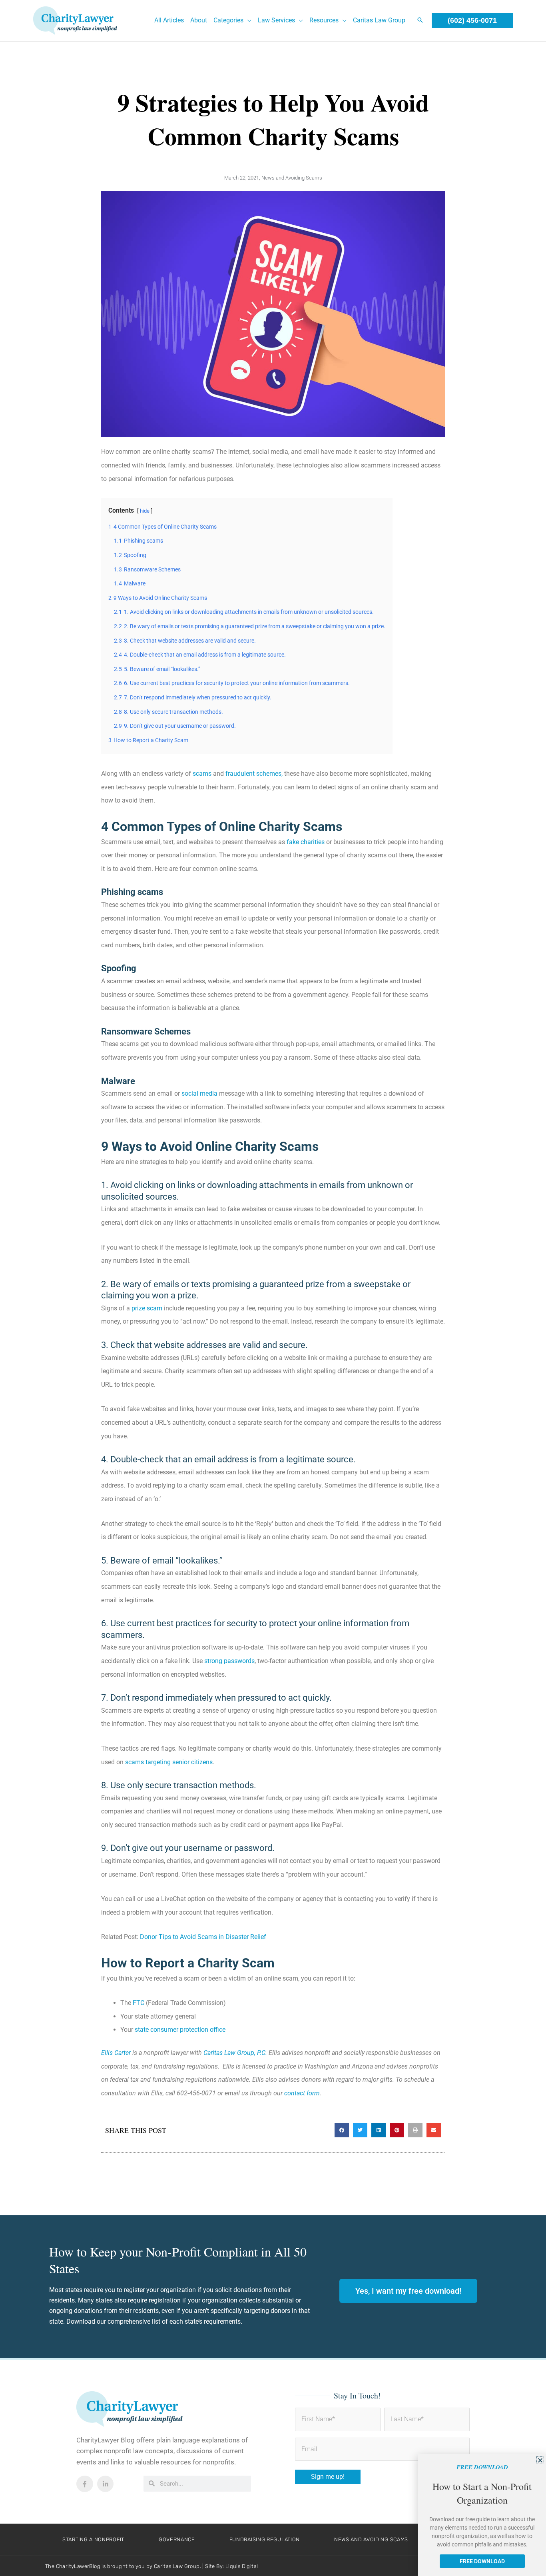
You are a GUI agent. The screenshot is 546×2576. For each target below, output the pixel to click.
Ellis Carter (116, 2053)
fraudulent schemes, (254, 774)
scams (202, 774)
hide (145, 511)
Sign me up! (328, 2477)
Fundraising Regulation (265, 2539)
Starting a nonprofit (93, 2539)
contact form (302, 2093)
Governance (177, 2539)
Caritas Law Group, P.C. (235, 2053)
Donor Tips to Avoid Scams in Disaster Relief (203, 1937)
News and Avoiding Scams (292, 178)
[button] (247, 20)
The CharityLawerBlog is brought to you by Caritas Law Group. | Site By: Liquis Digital (151, 2566)
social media (199, 1093)
